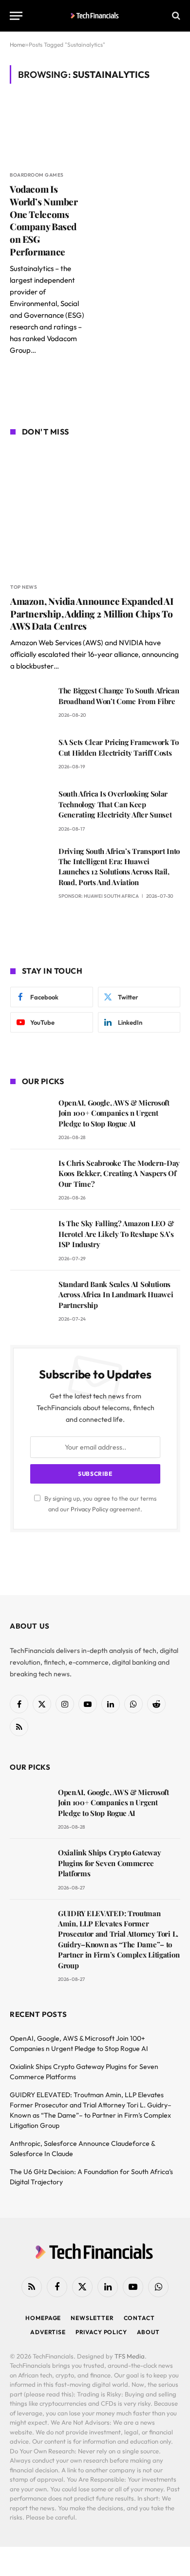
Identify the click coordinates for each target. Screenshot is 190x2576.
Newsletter (92, 2318)
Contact (139, 2318)
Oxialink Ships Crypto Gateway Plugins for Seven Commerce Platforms (109, 1863)
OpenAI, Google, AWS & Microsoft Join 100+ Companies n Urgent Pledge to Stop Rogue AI (114, 1113)
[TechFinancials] (95, 16)
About (148, 2332)
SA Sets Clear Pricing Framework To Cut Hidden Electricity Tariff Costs (119, 747)
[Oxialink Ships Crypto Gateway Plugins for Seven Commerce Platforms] (29, 1866)
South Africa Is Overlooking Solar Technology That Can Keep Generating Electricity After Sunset (115, 804)
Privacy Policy (89, 1509)
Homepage (43, 2318)
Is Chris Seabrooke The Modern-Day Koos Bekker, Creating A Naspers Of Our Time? (119, 1173)
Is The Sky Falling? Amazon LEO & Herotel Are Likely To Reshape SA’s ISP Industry (116, 1234)
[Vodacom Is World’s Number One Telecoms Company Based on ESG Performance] (49, 133)
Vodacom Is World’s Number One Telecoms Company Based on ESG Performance (44, 220)
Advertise (48, 2332)
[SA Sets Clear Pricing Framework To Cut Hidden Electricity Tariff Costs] (30, 756)
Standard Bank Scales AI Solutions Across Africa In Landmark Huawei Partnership (116, 1295)
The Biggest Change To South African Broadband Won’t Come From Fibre (119, 696)
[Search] (175, 16)
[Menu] (16, 16)
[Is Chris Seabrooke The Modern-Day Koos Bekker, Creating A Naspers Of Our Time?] (30, 1177)
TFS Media (130, 2356)
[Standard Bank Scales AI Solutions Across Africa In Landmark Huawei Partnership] (30, 1298)
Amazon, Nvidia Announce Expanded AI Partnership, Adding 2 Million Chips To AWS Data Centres (92, 614)
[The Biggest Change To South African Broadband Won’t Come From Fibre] (30, 704)
